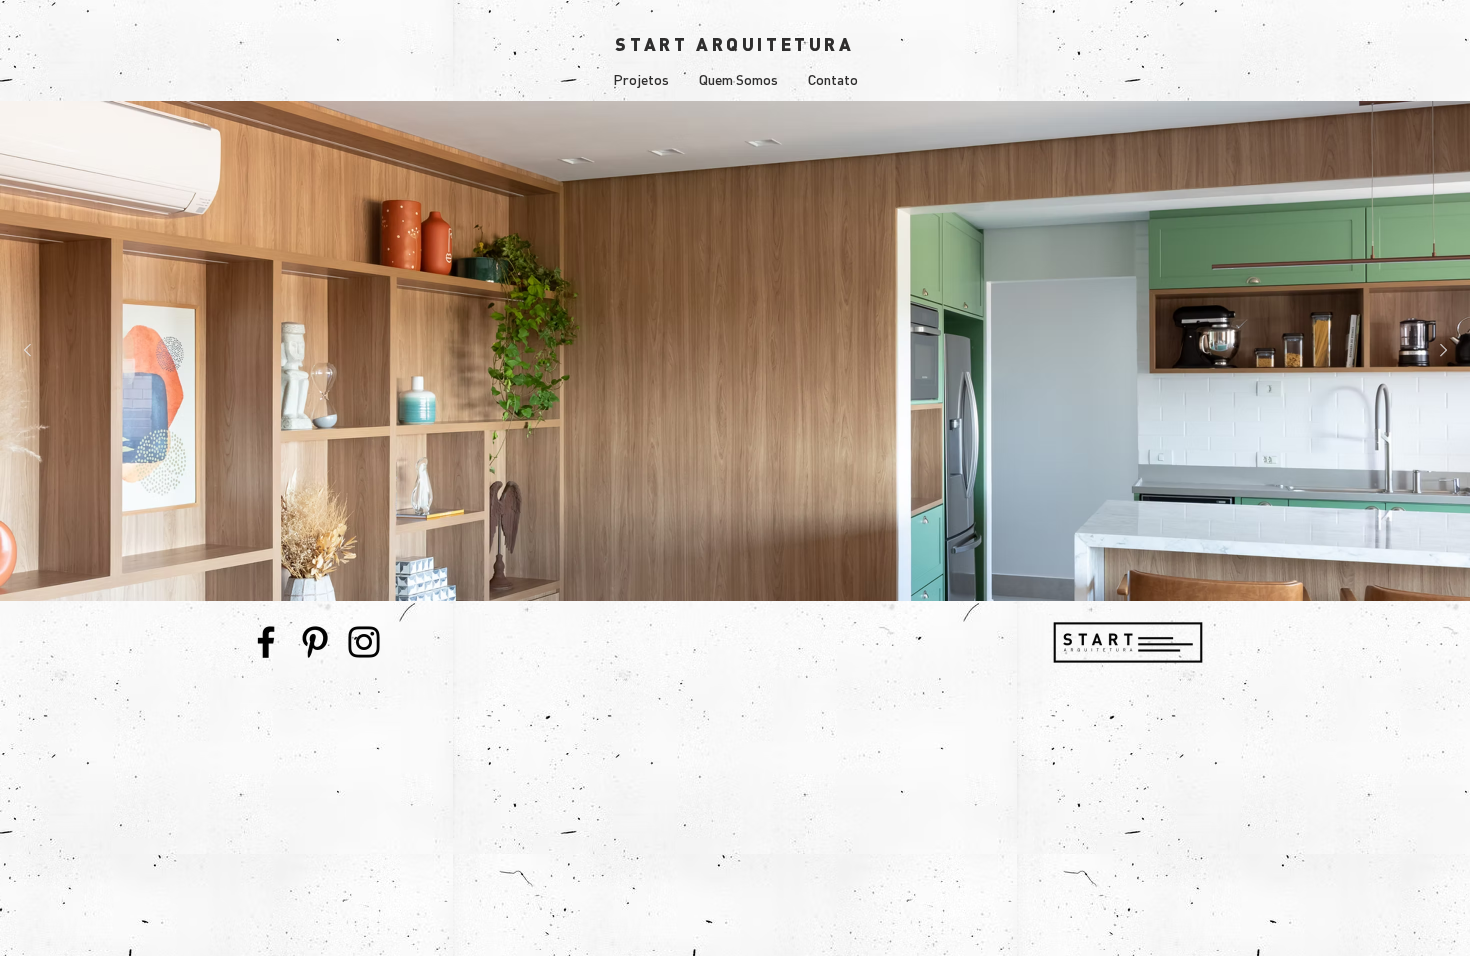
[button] (641, 80)
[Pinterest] (315, 642)
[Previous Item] (27, 351)
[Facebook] (266, 642)
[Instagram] (364, 642)
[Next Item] (1443, 351)
